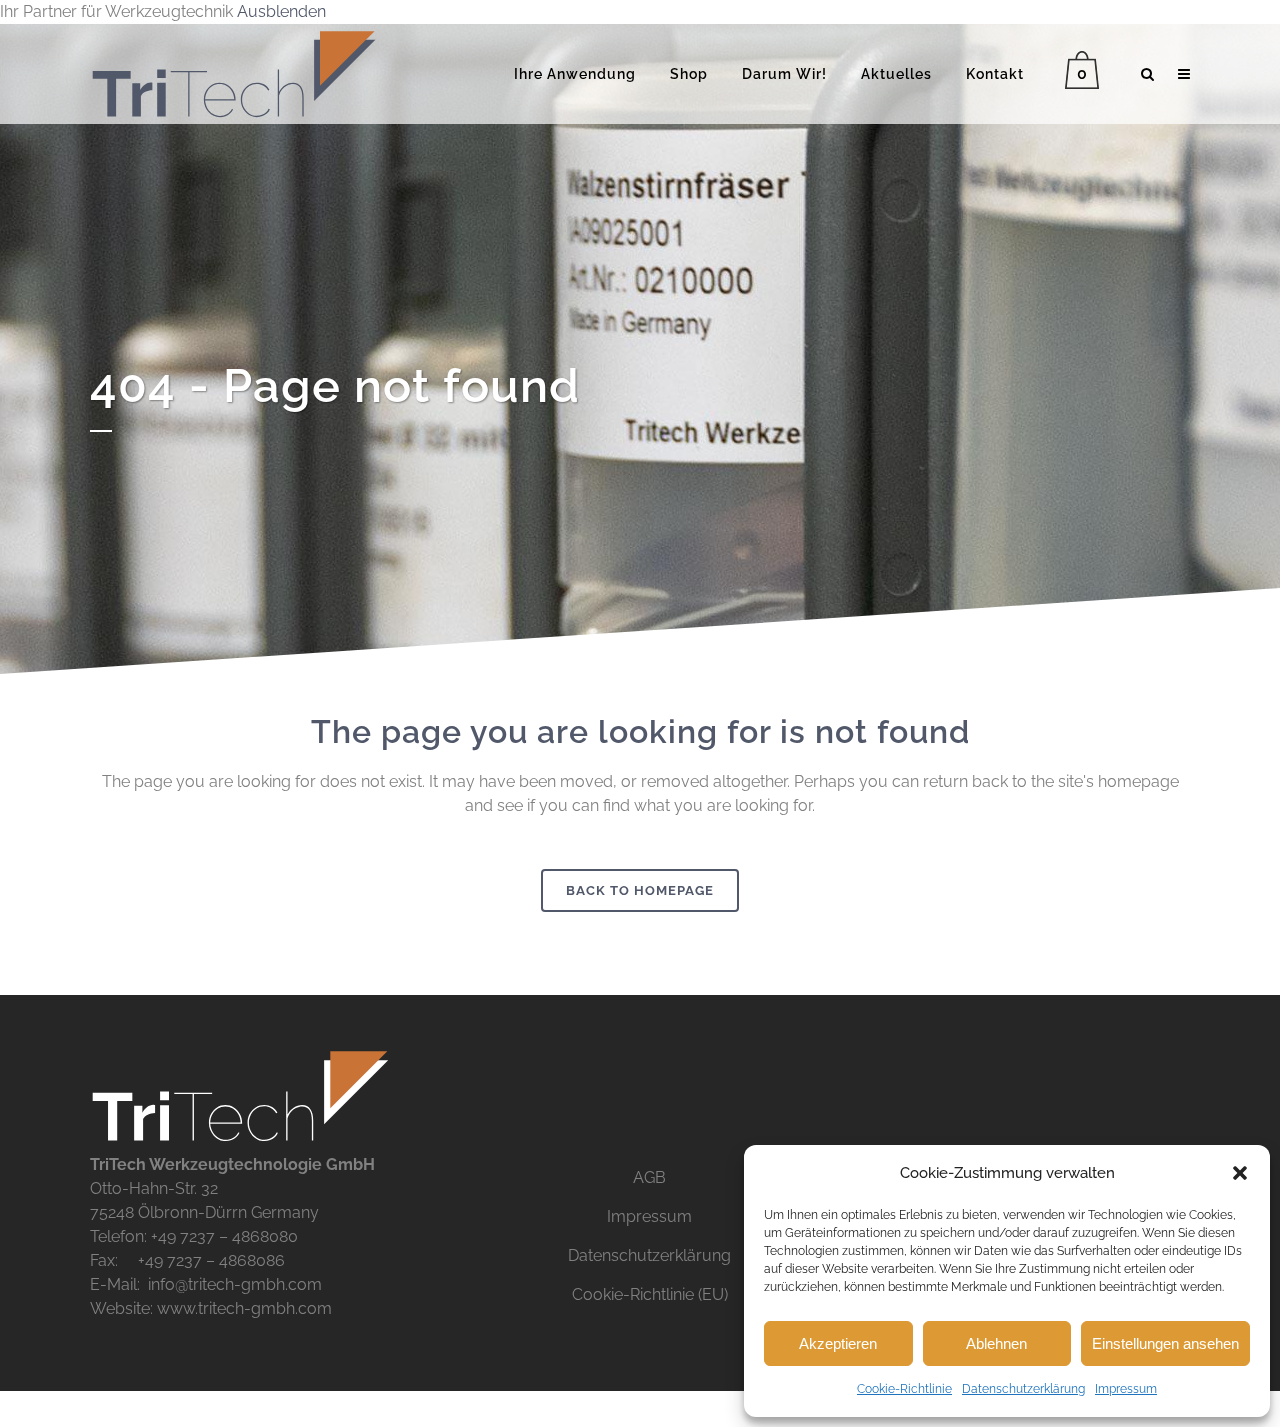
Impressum (1126, 1389)
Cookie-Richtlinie (904, 1389)
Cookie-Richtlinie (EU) (650, 1294)
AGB (649, 1177)
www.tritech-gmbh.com (244, 1308)
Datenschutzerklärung (1023, 1389)
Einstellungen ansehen (1165, 1343)
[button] (1240, 1173)
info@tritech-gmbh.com (235, 1284)
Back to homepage (640, 890)
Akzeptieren (838, 1343)
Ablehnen (996, 1343)
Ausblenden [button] (281, 11)
